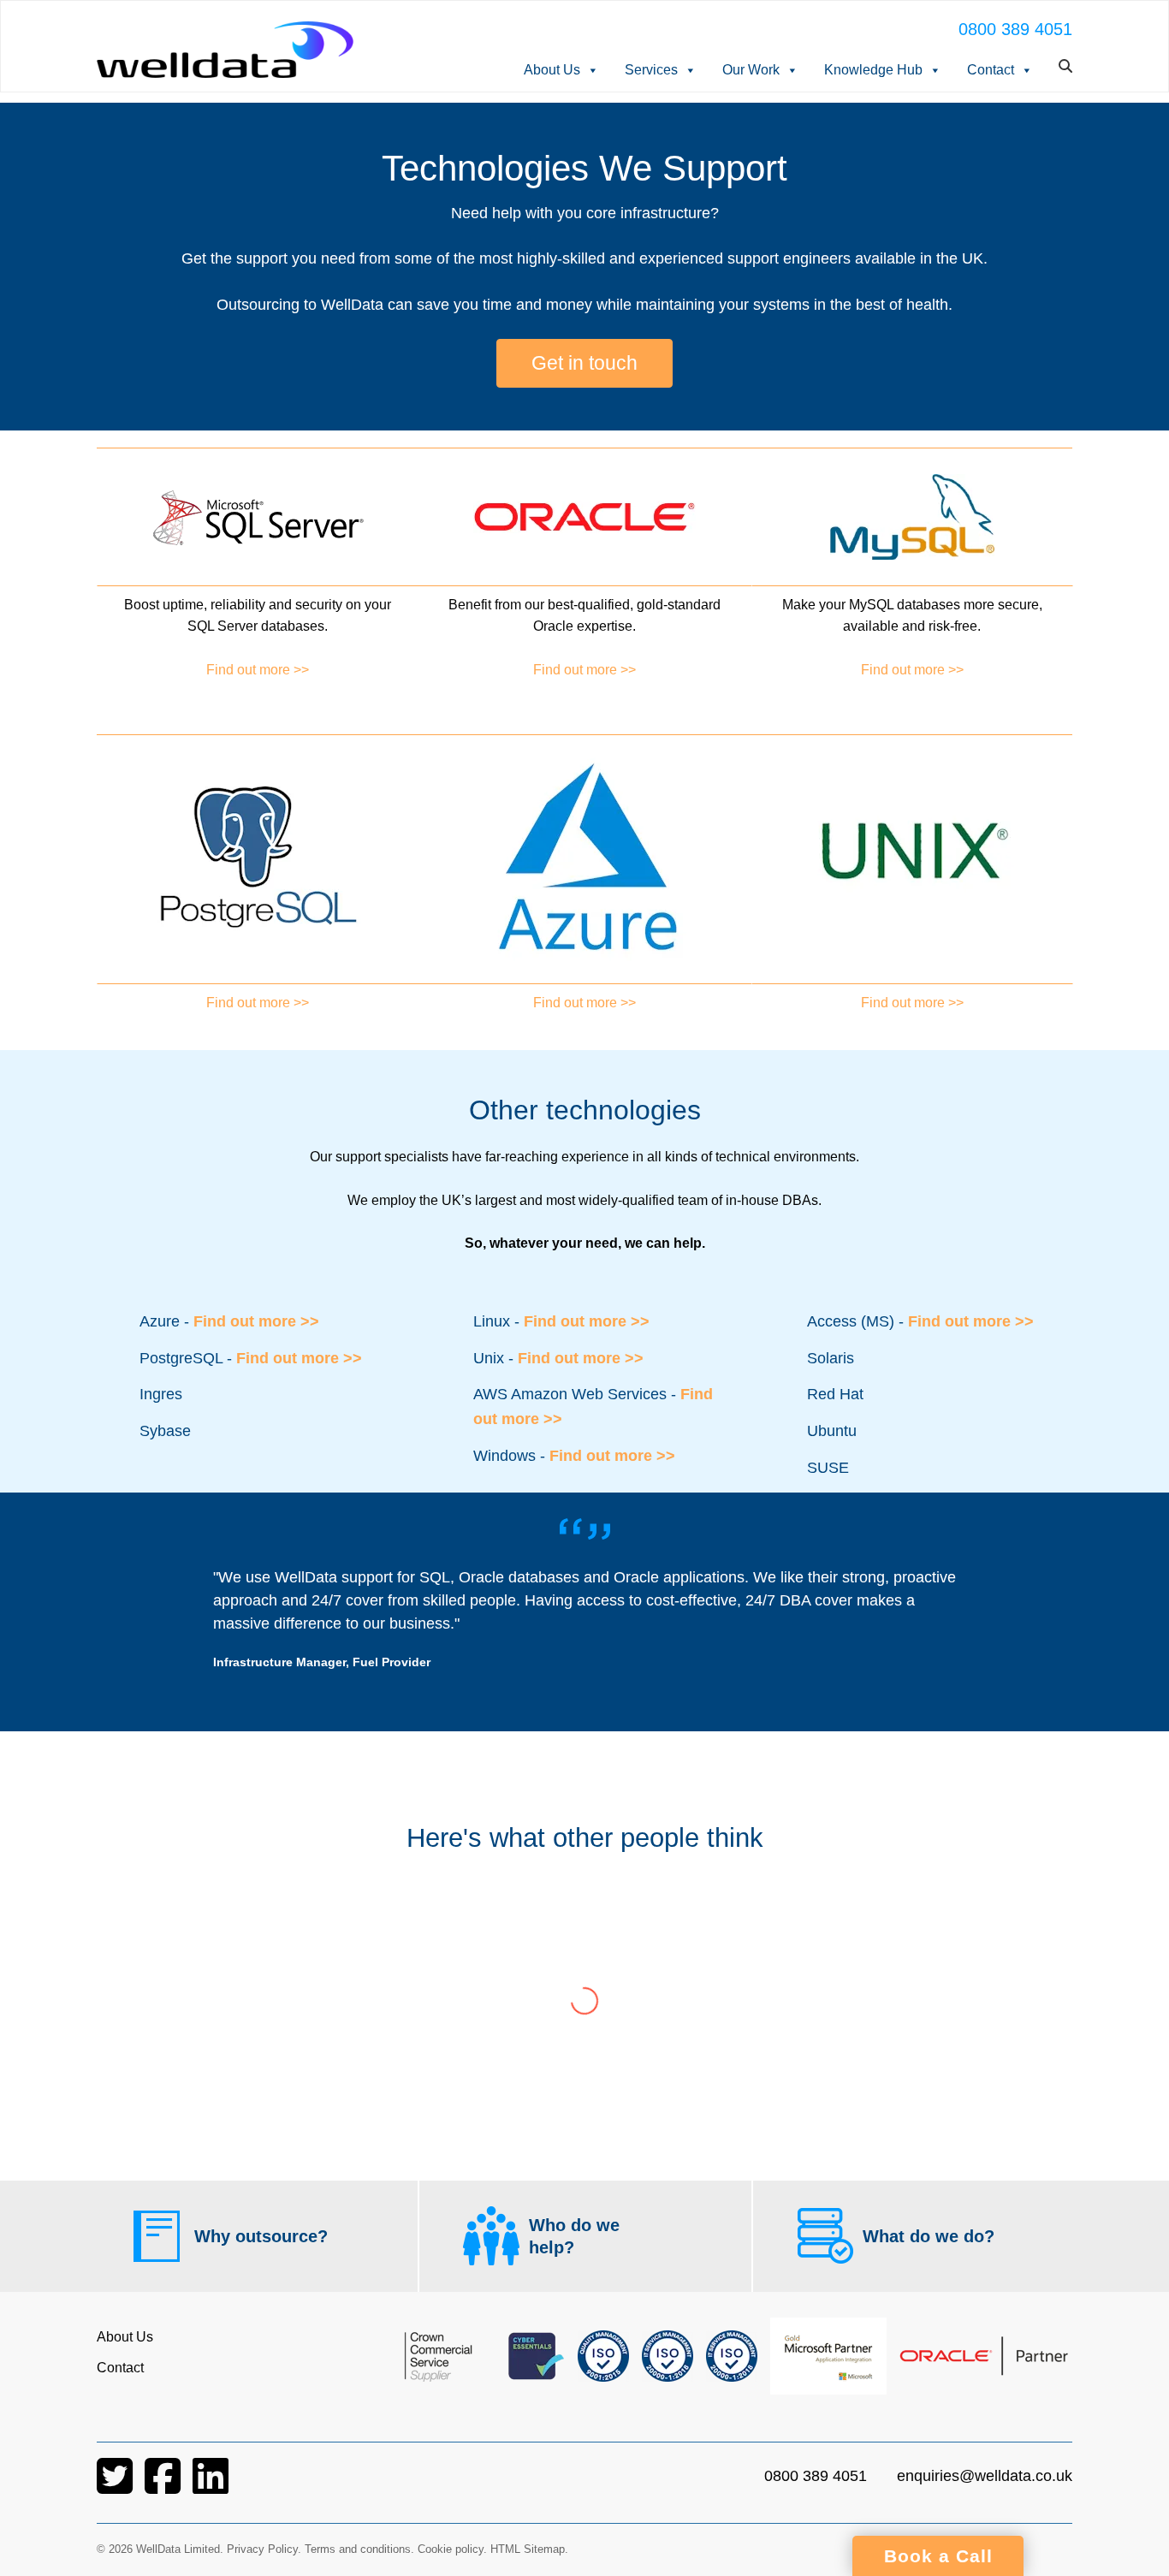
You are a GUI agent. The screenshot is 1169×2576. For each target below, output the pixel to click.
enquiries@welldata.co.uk (985, 2476)
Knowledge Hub (873, 70)
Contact (991, 70)
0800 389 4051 (1015, 29)
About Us (552, 70)
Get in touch (584, 363)
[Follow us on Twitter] (116, 2487)
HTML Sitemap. (529, 2549)
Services (651, 70)
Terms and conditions (358, 2549)
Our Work (751, 70)
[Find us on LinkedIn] (211, 2487)
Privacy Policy (262, 2549)
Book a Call (938, 2556)
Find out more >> (258, 670)
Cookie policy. (452, 2549)
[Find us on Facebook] (164, 2487)
